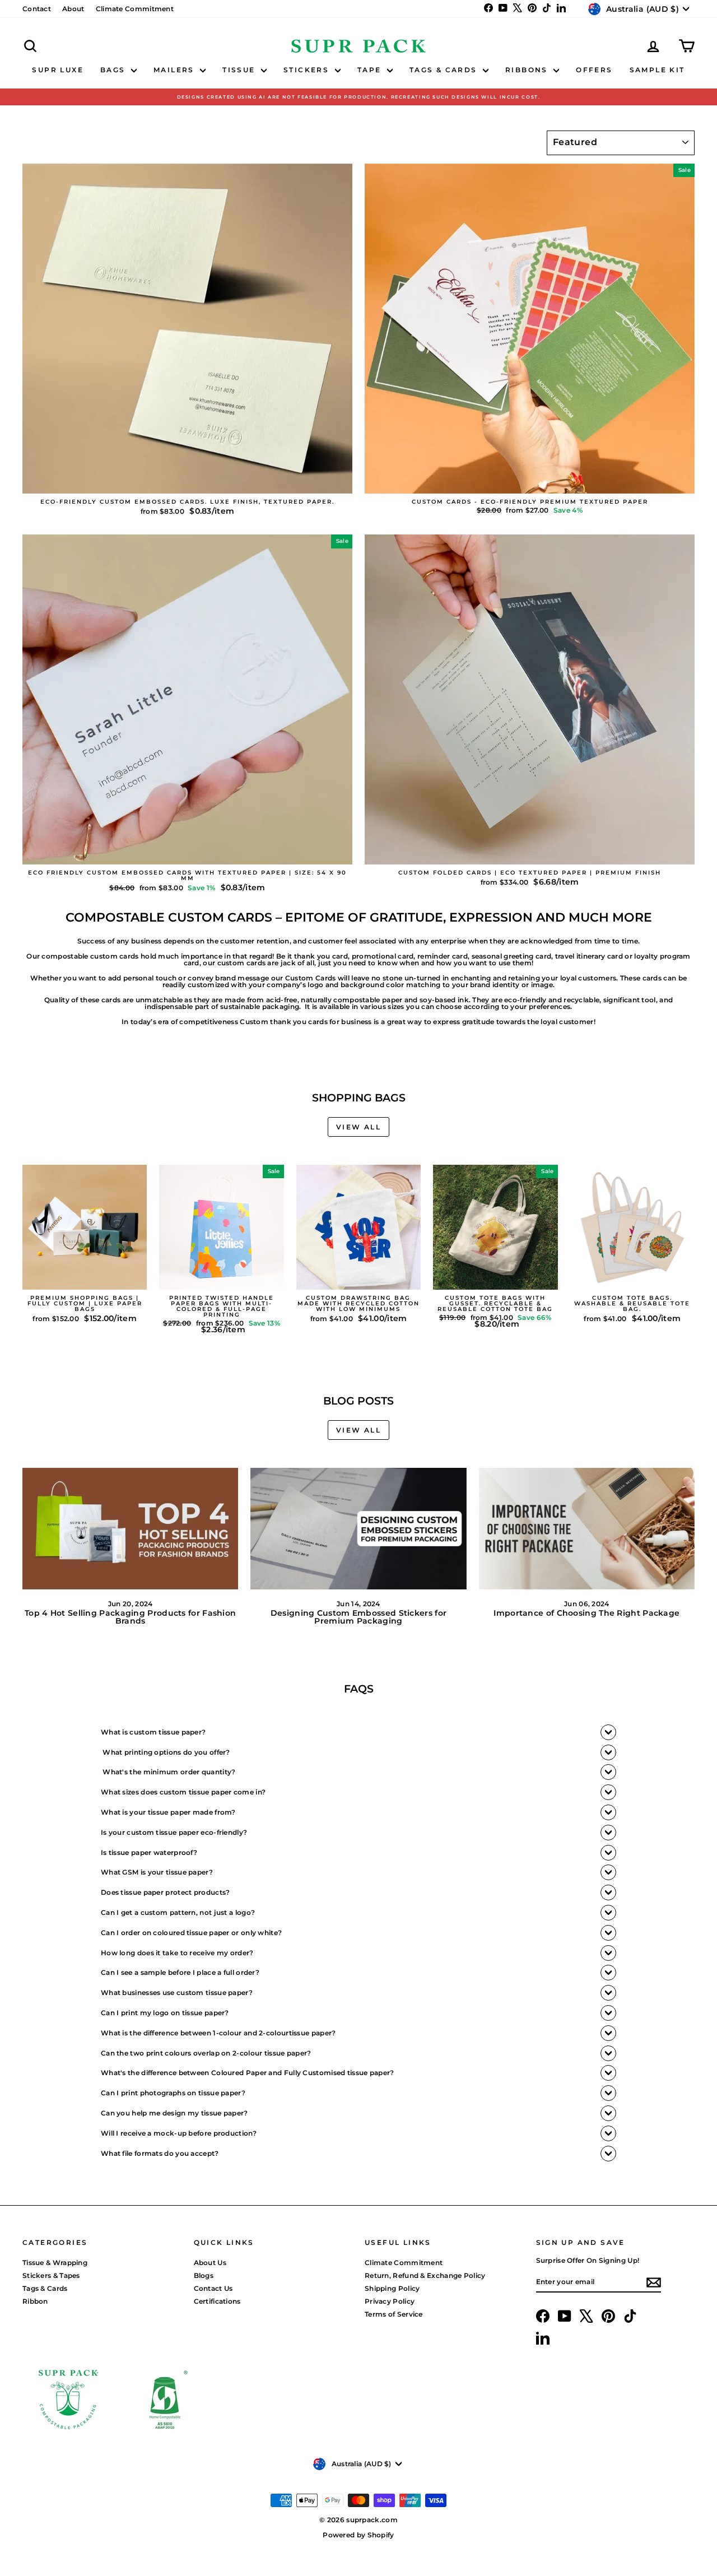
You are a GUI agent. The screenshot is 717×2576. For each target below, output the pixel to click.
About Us (210, 2263)
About (73, 9)
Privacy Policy (390, 2301)
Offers (594, 70)
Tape (371, 70)
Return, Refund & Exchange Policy (425, 2275)
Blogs (204, 2275)
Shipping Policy (392, 2288)
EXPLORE (187, 482)
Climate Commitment (135, 9)
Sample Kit (657, 70)
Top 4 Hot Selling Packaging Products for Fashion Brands (130, 1617)
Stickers (308, 70)
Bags (114, 70)
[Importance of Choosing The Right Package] (587, 1529)
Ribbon (35, 2301)
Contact (37, 9)
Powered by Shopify (358, 2535)
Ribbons (528, 70)
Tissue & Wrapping (55, 2263)
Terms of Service (394, 2314)
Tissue (240, 70)
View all (358, 1127)
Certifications (217, 2301)
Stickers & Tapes (51, 2275)
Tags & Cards (445, 70)
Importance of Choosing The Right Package (586, 1613)
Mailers (175, 70)
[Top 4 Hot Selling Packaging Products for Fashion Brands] (130, 1529)
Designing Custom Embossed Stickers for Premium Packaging (358, 1617)
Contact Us (213, 2288)
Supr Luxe (58, 70)
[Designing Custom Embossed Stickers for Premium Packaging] (358, 1529)
